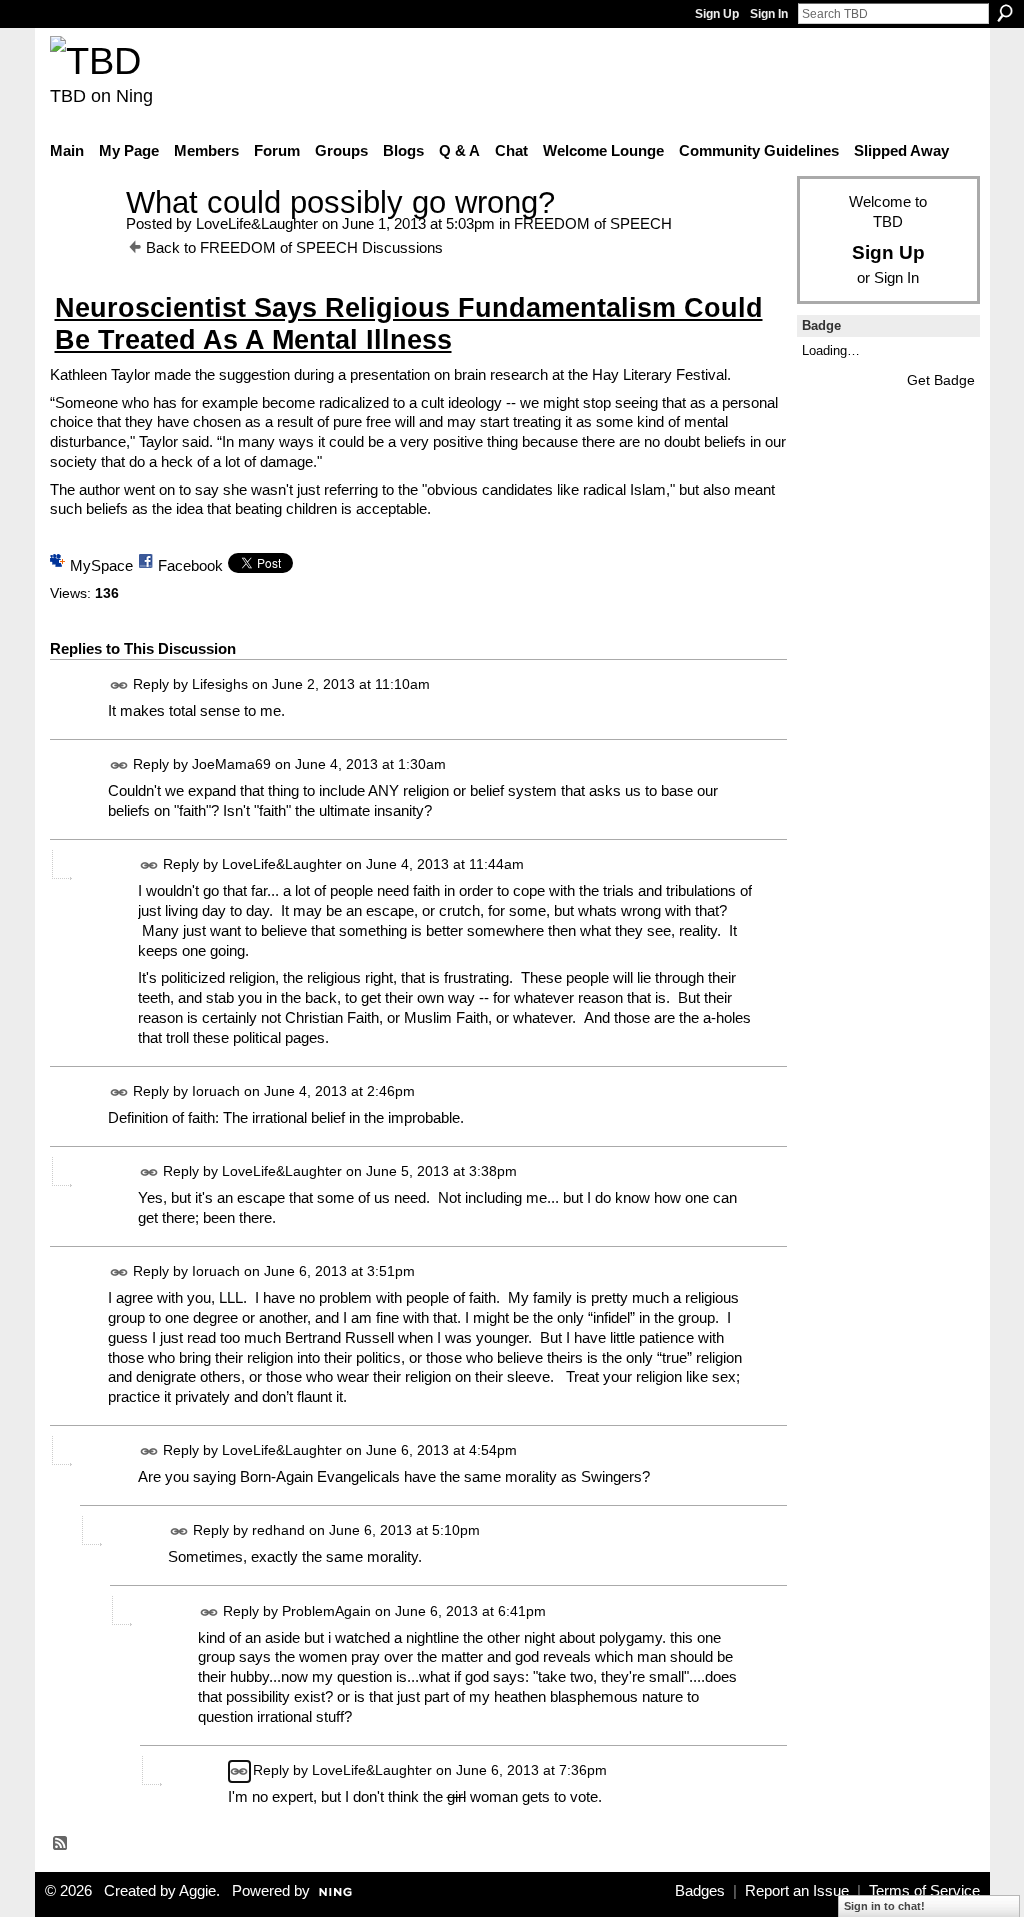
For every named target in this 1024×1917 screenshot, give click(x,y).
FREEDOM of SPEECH (593, 223)
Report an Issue (797, 1891)
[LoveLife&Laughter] (82, 239)
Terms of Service (924, 1891)
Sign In (769, 14)
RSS (61, 1844)
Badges (700, 1891)
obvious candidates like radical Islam (546, 489)
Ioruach (216, 1091)
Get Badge (941, 380)
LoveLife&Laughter (257, 223)
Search (1005, 13)
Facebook (190, 565)
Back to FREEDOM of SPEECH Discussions (294, 247)
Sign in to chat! (884, 1906)
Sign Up (717, 14)
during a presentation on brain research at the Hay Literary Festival (510, 374)
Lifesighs (220, 684)
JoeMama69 (231, 764)
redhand (278, 1531)
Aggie (197, 1891)
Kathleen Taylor (100, 374)
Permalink (119, 685)
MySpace (101, 565)
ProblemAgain (326, 1611)
